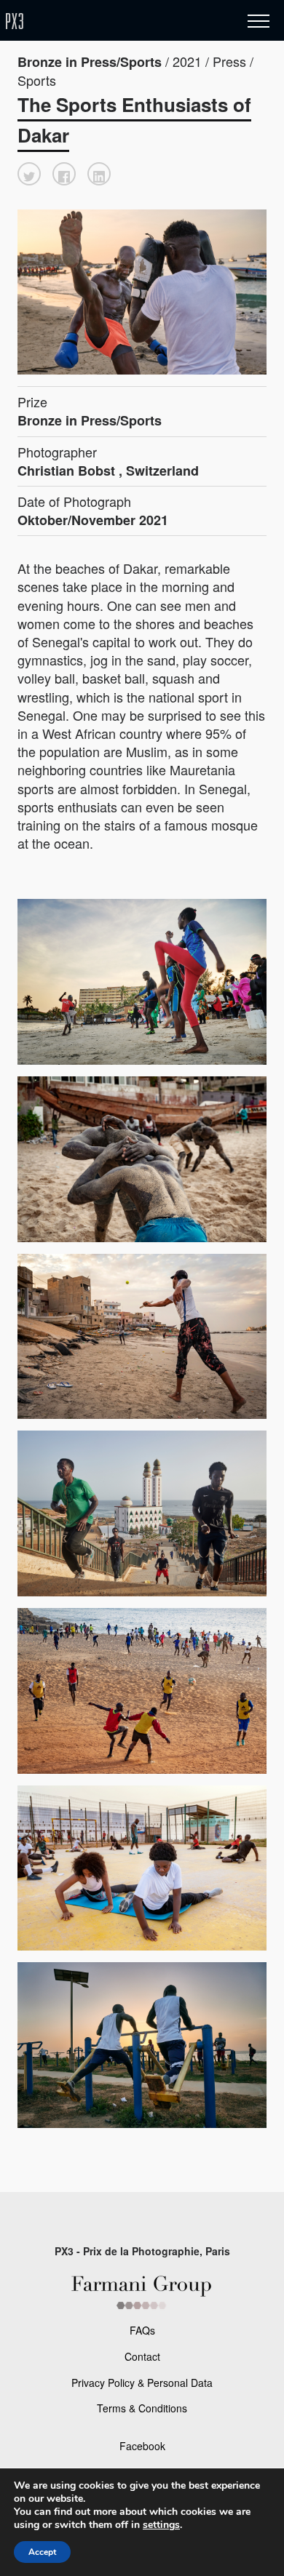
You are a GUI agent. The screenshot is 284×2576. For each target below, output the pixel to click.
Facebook (142, 2446)
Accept (42, 2552)
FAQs (142, 2330)
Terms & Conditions (142, 2408)
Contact (142, 2356)
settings (161, 2525)
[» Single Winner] (100, 21)
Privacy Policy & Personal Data (142, 2383)
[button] (29, 174)
